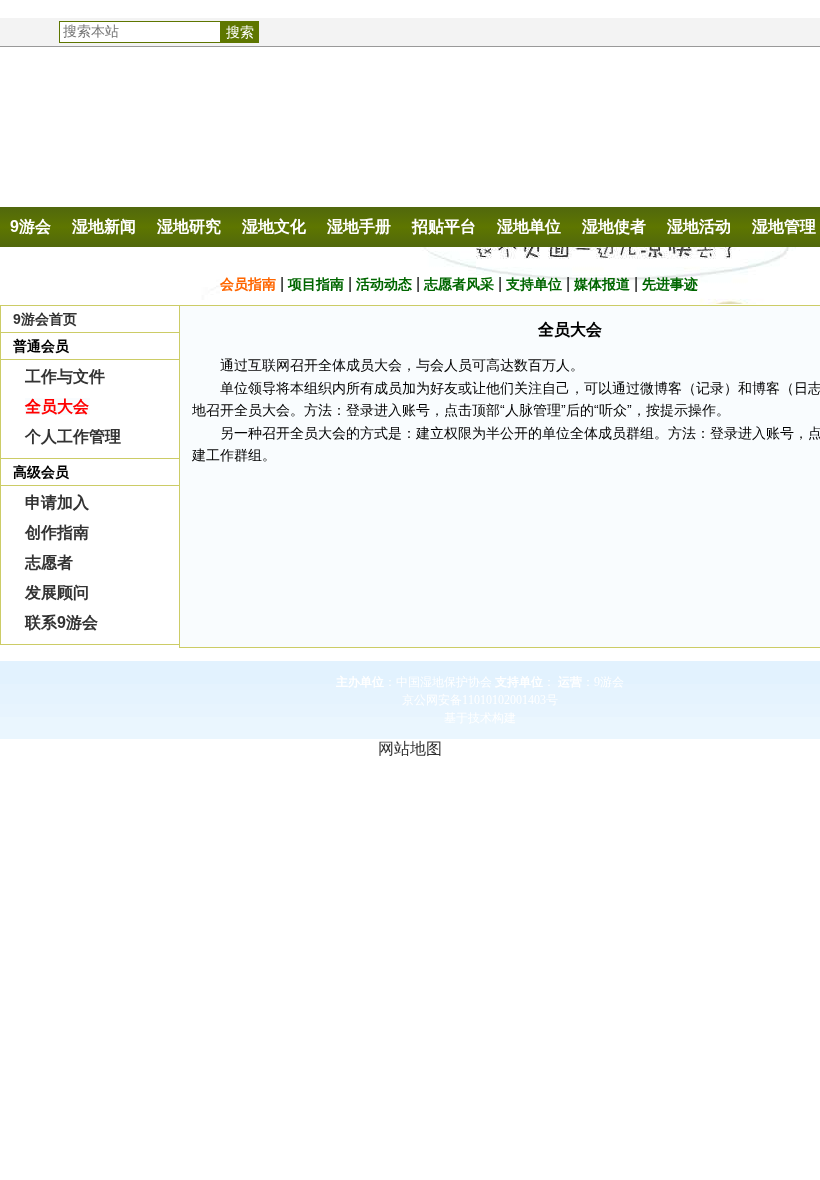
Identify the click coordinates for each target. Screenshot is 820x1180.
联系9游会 (61, 622)
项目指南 (316, 284)
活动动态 (384, 284)
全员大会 (57, 406)
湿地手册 (359, 226)
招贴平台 (444, 226)
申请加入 (57, 502)
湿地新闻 (104, 226)
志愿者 (49, 562)
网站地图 (410, 748)
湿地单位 (529, 226)
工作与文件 (65, 376)
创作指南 (57, 532)
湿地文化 (274, 226)
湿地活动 (699, 226)
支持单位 (534, 284)
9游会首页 (45, 319)
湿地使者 (614, 226)
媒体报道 (602, 284)
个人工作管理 (73, 436)
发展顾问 (57, 592)
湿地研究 (189, 226)
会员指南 (248, 284)
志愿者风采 (459, 284)
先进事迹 (670, 284)
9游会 (30, 226)
